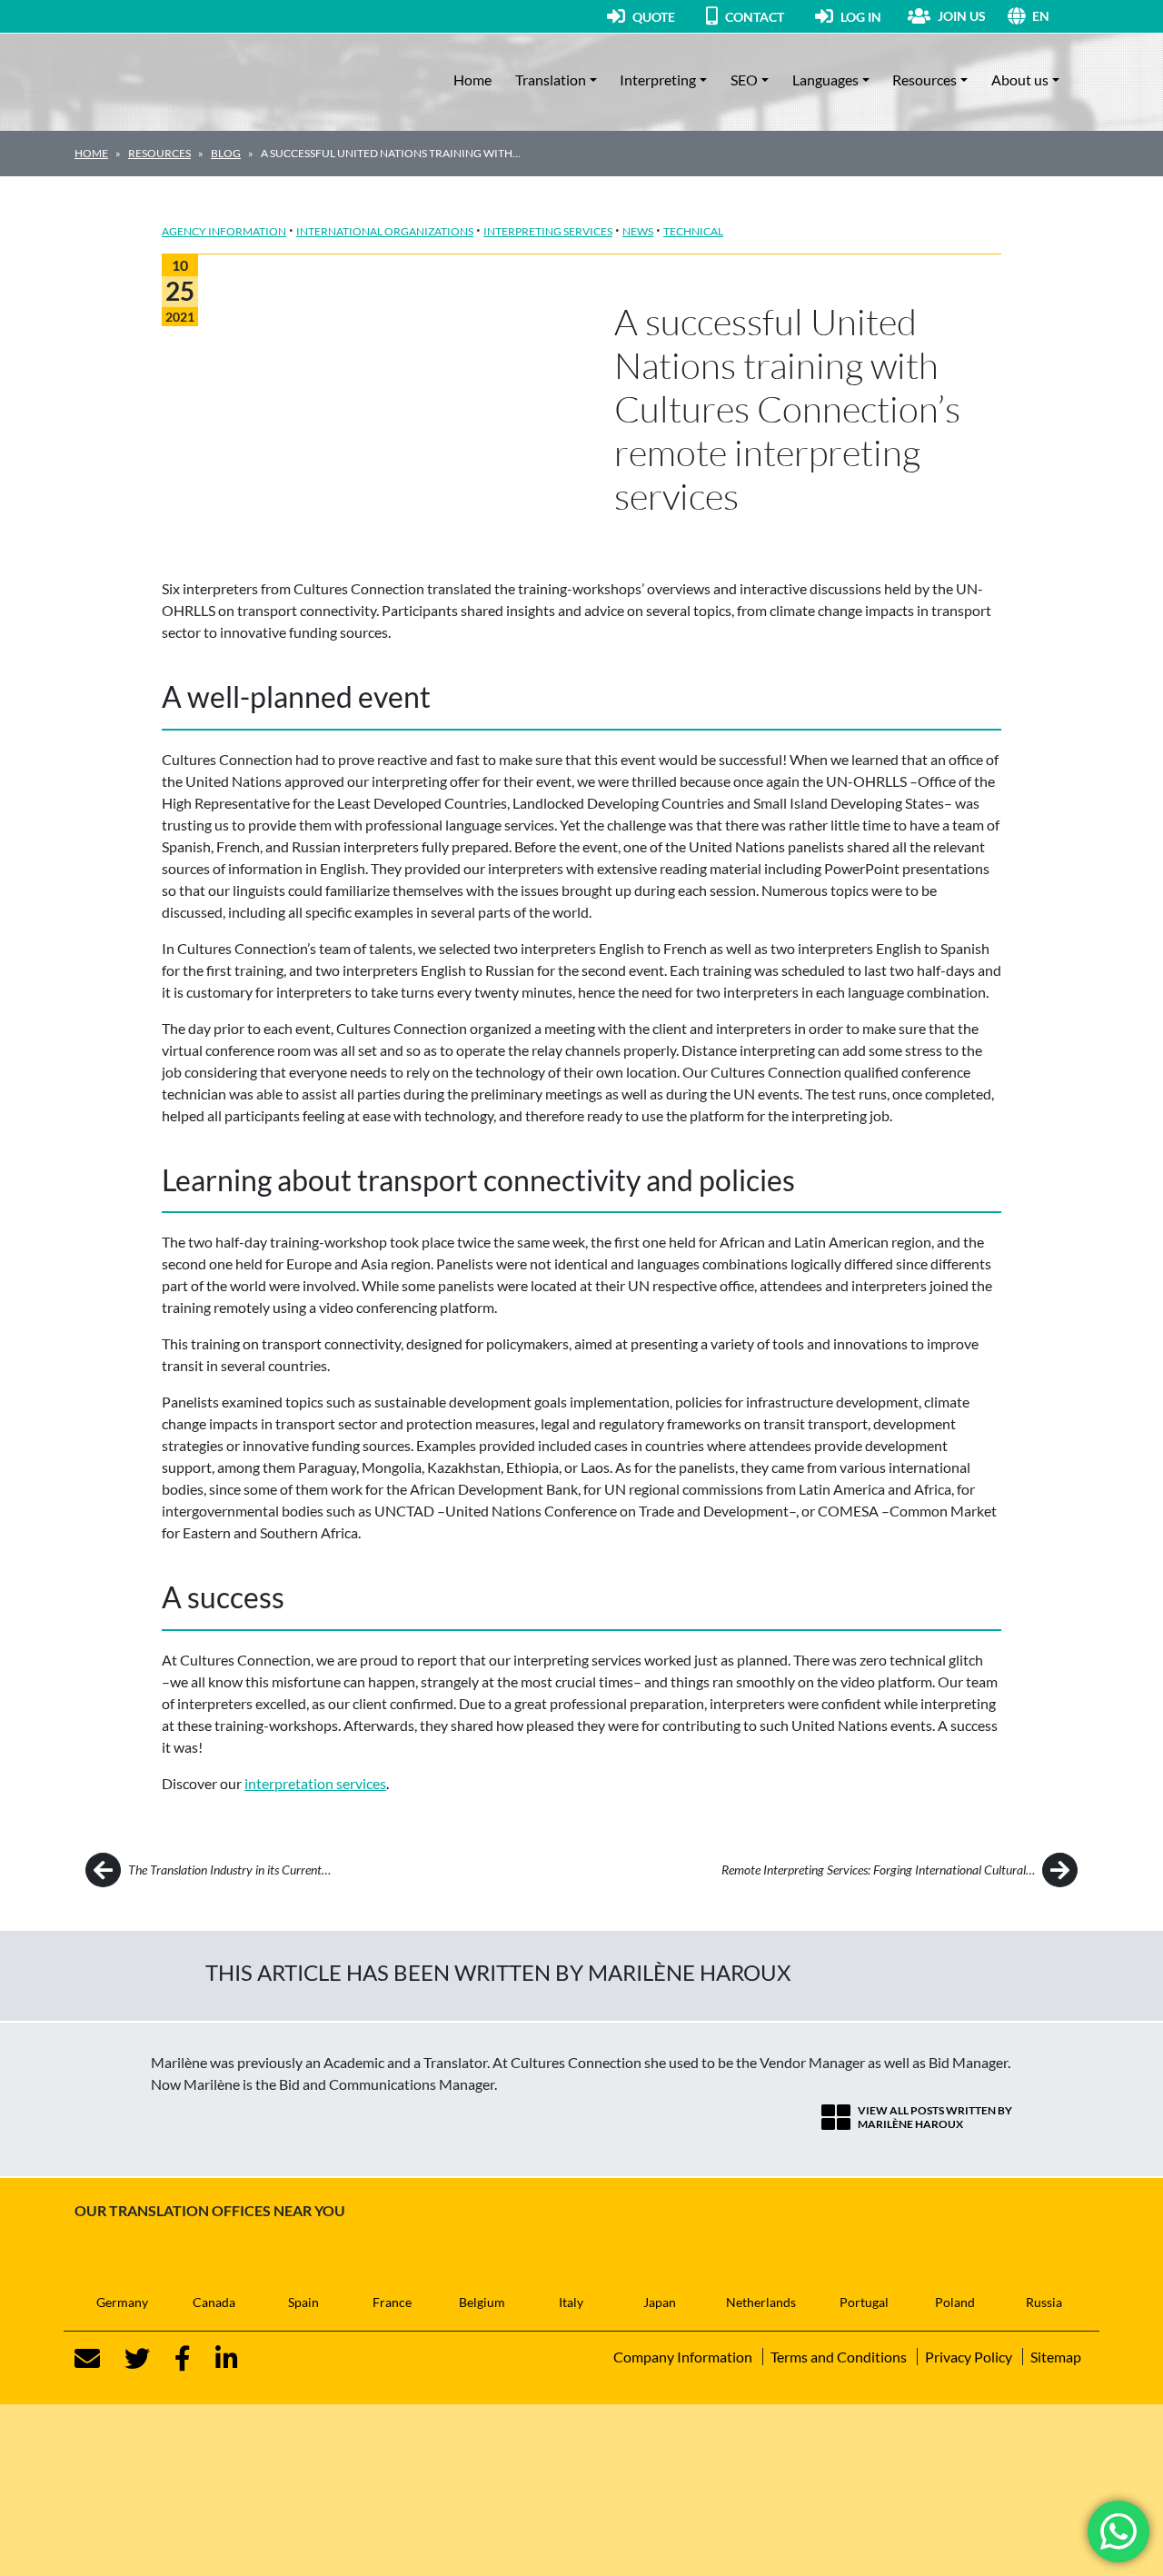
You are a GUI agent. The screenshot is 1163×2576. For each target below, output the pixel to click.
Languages (825, 80)
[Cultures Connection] (174, 80)
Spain (303, 2302)
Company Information (683, 2357)
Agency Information (224, 231)
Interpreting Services (548, 231)
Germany (122, 2302)
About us (1020, 80)
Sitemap (1056, 2357)
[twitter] (126, 2359)
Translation (551, 80)
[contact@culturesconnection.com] (87, 2359)
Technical (693, 231)
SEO (744, 80)
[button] (1060, 16)
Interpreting (658, 80)
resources (159, 153)
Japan (660, 2302)
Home (472, 80)
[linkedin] (216, 2359)
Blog (226, 153)
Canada (214, 2302)
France (392, 2302)
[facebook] (172, 2359)
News (638, 231)
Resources (924, 80)
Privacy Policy (969, 2357)
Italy (571, 2302)
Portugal (864, 2302)
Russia (1044, 2302)
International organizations (385, 231)
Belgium (482, 2302)
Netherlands (761, 2302)
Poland (955, 2302)
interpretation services (315, 1783)
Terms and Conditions (839, 2357)
